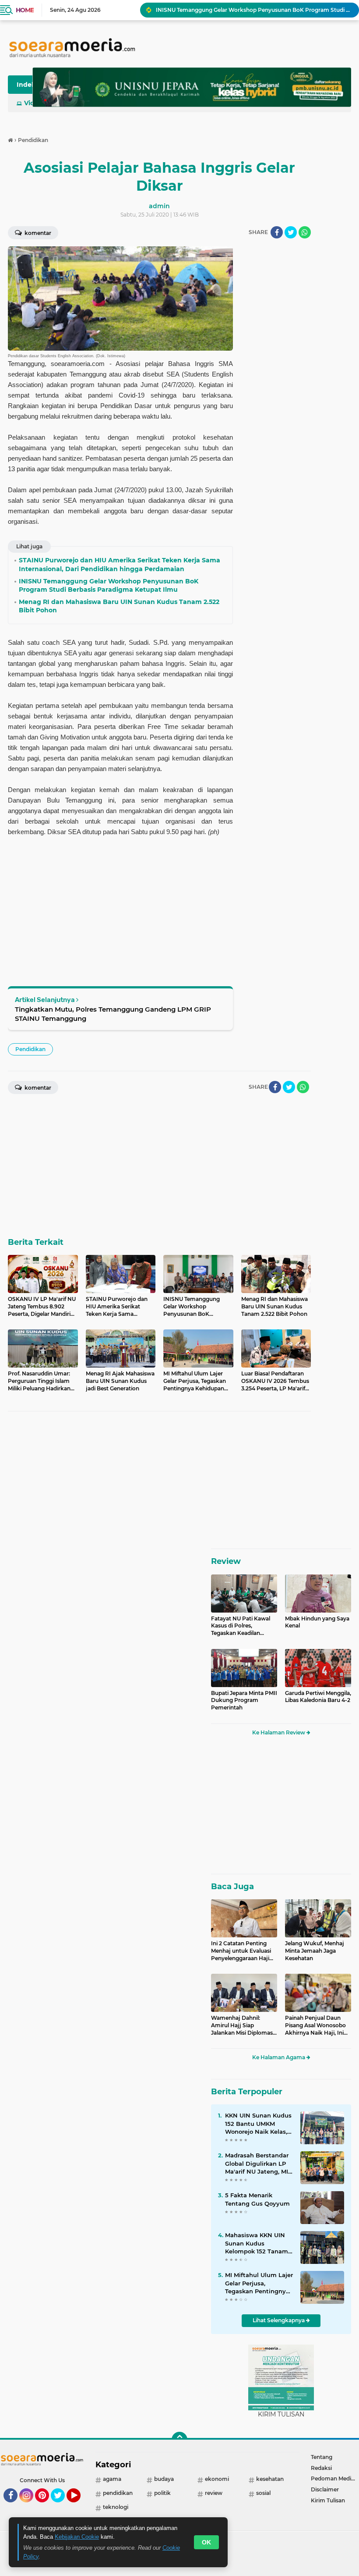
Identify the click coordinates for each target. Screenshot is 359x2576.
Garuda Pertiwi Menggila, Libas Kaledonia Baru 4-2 (318, 1697)
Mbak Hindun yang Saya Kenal (317, 1622)
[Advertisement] (276, 378)
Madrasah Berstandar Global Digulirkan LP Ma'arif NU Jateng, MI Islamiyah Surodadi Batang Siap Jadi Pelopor (257, 2164)
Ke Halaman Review (279, 1732)
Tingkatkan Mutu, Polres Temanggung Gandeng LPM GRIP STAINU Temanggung (113, 1014)
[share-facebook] (277, 232)
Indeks (28, 85)
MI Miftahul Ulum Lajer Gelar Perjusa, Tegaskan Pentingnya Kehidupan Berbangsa (259, 2283)
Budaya (164, 2479)
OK (206, 2542)
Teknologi (116, 2507)
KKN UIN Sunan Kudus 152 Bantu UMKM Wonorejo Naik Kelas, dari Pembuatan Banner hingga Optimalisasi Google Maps (258, 2124)
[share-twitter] (291, 232)
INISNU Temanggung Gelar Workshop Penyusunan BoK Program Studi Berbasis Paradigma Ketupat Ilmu (253, 10)
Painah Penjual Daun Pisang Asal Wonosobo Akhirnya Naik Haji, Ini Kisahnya (315, 2025)
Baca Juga (232, 1887)
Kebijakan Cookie (77, 2537)
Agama (112, 2479)
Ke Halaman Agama (279, 2057)
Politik (162, 2493)
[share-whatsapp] (305, 232)
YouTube (79, 2506)
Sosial (263, 2493)
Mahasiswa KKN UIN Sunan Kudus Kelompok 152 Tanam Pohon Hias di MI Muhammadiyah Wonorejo (257, 2243)
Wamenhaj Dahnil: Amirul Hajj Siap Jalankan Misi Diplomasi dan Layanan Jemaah (243, 2025)
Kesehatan (270, 2479)
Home (25, 10)
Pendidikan (30, 1049)
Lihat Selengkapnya (279, 2320)
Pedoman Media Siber (335, 2478)
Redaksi (321, 2468)
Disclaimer (325, 2489)
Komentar (37, 233)
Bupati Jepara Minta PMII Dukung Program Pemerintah (244, 1700)
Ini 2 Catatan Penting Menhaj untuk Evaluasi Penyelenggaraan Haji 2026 (241, 1951)
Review (226, 1561)
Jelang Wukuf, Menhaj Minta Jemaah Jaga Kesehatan (315, 1951)
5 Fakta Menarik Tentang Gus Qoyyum (257, 2199)
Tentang (322, 2457)
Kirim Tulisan (328, 2500)
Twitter (62, 2506)
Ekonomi (217, 2479)
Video (33, 103)
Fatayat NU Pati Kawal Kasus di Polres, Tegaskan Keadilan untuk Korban (241, 1626)
